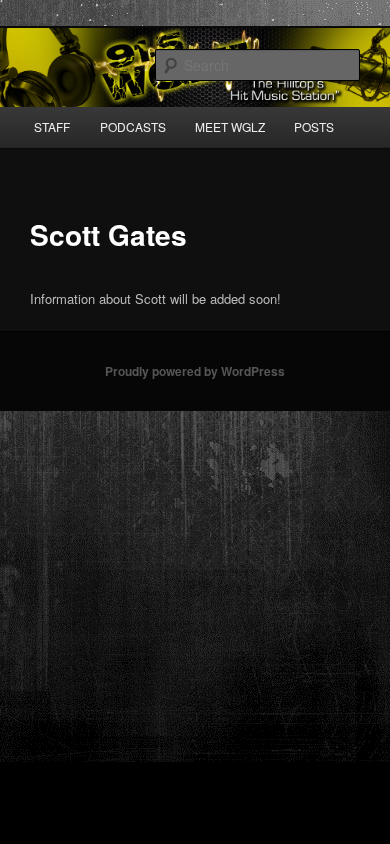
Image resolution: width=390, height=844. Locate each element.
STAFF (52, 126)
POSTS (314, 126)
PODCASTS (133, 126)
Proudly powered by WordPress (195, 371)
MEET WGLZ (230, 126)
